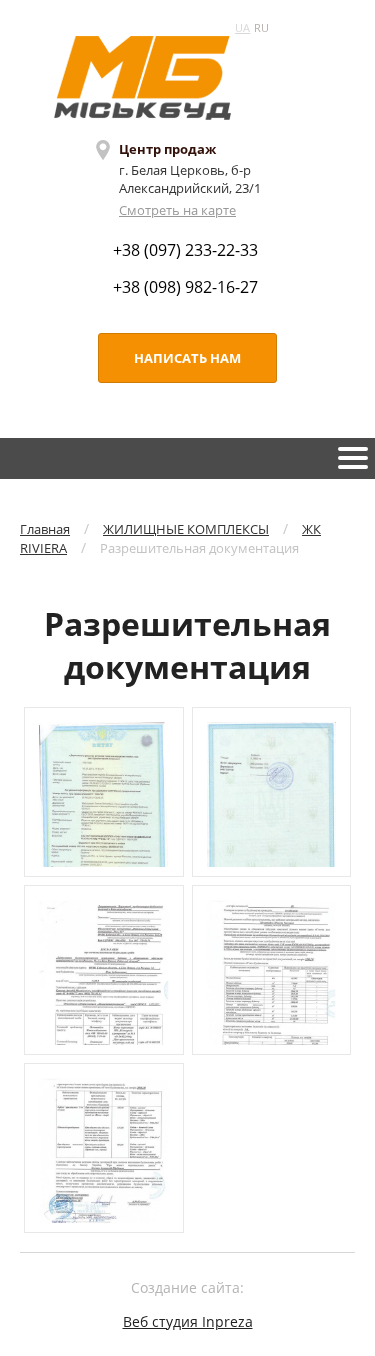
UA (242, 27)
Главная (45, 529)
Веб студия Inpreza (188, 1321)
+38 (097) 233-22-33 (185, 250)
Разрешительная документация (199, 548)
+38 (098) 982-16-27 (185, 287)
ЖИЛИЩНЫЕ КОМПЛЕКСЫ (186, 529)
